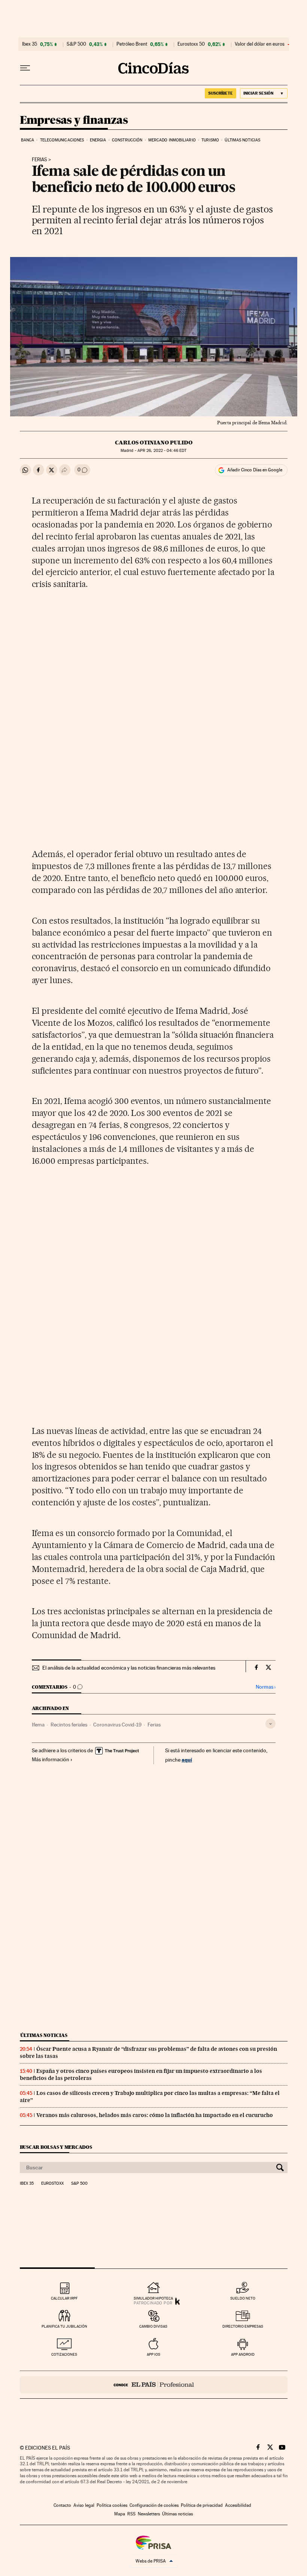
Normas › (266, 1687)
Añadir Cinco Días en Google (255, 470)
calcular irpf (64, 2298)
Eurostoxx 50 (191, 44)
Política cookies (112, 2505)
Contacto (62, 2505)
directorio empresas (243, 2326)
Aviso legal (84, 2505)
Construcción (127, 140)
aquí (187, 1760)
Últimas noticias (242, 140)
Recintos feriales (69, 1725)
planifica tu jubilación (64, 2326)
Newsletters (149, 2514)
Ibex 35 (30, 44)
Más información (51, 1759)
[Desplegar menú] (25, 68)
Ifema (38, 1725)
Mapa (120, 2514)
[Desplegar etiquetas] (270, 1724)
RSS (131, 2514)
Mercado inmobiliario (172, 140)
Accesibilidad (238, 2505)
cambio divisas (153, 2326)
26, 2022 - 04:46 (162, 451)
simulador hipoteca (153, 2298)
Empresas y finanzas (74, 120)
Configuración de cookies (154, 2505)
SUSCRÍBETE (221, 93)
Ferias (39, 160)
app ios (153, 2354)
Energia (98, 140)
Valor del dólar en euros (260, 44)
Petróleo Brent (132, 44)
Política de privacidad (202, 2505)
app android (243, 2354)
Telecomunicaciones (62, 140)
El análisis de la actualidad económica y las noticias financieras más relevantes (129, 1668)
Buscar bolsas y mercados (56, 2147)
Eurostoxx (52, 2184)
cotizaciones (64, 2354)
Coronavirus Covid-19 (117, 1725)
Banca (28, 140)
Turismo (210, 140)
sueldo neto (243, 2298)
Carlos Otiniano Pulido (154, 443)
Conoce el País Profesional (154, 2385)
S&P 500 (76, 44)
